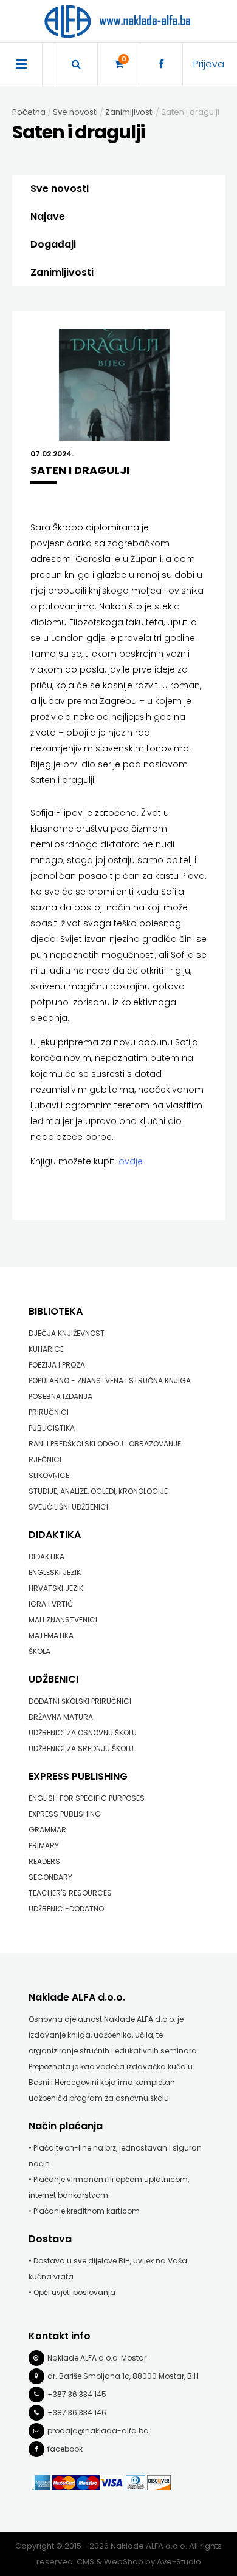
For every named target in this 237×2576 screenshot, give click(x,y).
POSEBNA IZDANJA (60, 1396)
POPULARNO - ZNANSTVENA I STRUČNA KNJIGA (110, 1381)
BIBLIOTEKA (56, 1311)
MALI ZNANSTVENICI (63, 1620)
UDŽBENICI (53, 1679)
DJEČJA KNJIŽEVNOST (67, 1333)
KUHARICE (46, 1349)
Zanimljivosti (62, 272)
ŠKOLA (39, 1651)
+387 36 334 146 (77, 2412)
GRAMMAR (47, 1830)
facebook (65, 2449)
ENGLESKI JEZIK (55, 1572)
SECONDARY (50, 1877)
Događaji (53, 244)
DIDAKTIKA (55, 1535)
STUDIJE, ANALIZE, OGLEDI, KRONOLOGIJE (98, 1491)
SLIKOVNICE (49, 1475)
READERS (44, 1861)
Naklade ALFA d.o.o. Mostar (97, 2358)
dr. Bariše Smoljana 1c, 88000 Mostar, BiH (123, 2376)
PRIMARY (44, 1846)
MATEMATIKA (51, 1635)
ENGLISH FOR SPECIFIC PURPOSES (87, 1798)
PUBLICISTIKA (52, 1428)
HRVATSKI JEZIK (56, 1588)
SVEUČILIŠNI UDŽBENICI (68, 1507)
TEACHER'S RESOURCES (70, 1893)
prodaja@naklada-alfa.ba (98, 2431)
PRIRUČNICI (49, 1412)
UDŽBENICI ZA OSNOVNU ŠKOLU (83, 1733)
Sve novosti (60, 188)
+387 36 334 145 (77, 2394)
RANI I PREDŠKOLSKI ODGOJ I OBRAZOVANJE (105, 1444)
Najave (48, 216)
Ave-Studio (179, 2562)
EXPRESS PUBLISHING (78, 1776)
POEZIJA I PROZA (57, 1365)
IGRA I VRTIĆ (51, 1604)
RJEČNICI (45, 1459)
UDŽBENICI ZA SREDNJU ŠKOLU (81, 1748)
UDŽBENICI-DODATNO (66, 1909)
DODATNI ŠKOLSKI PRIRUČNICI (80, 1701)
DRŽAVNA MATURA (61, 1717)
